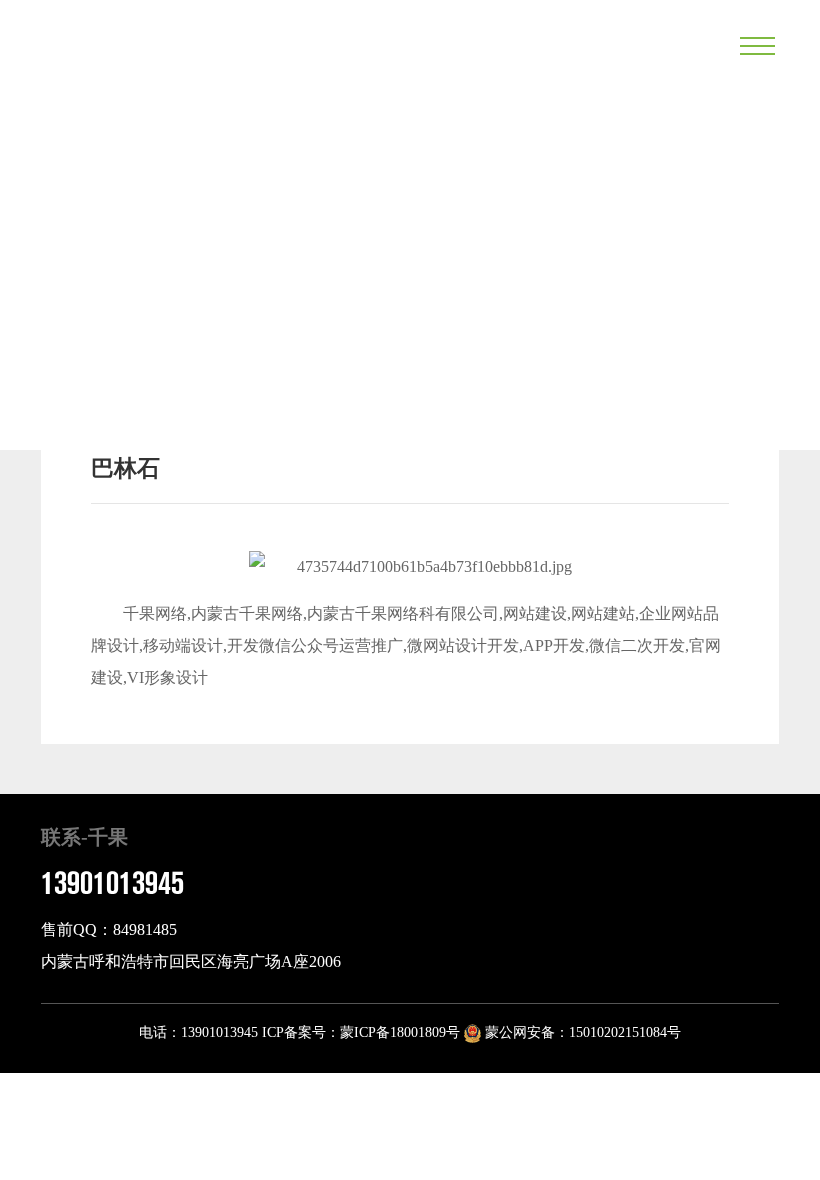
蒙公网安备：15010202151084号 (581, 1032)
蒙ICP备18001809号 (400, 1032)
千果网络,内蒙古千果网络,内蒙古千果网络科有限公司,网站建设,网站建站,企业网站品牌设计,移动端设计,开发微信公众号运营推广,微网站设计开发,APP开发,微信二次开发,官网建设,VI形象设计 (406, 645)
